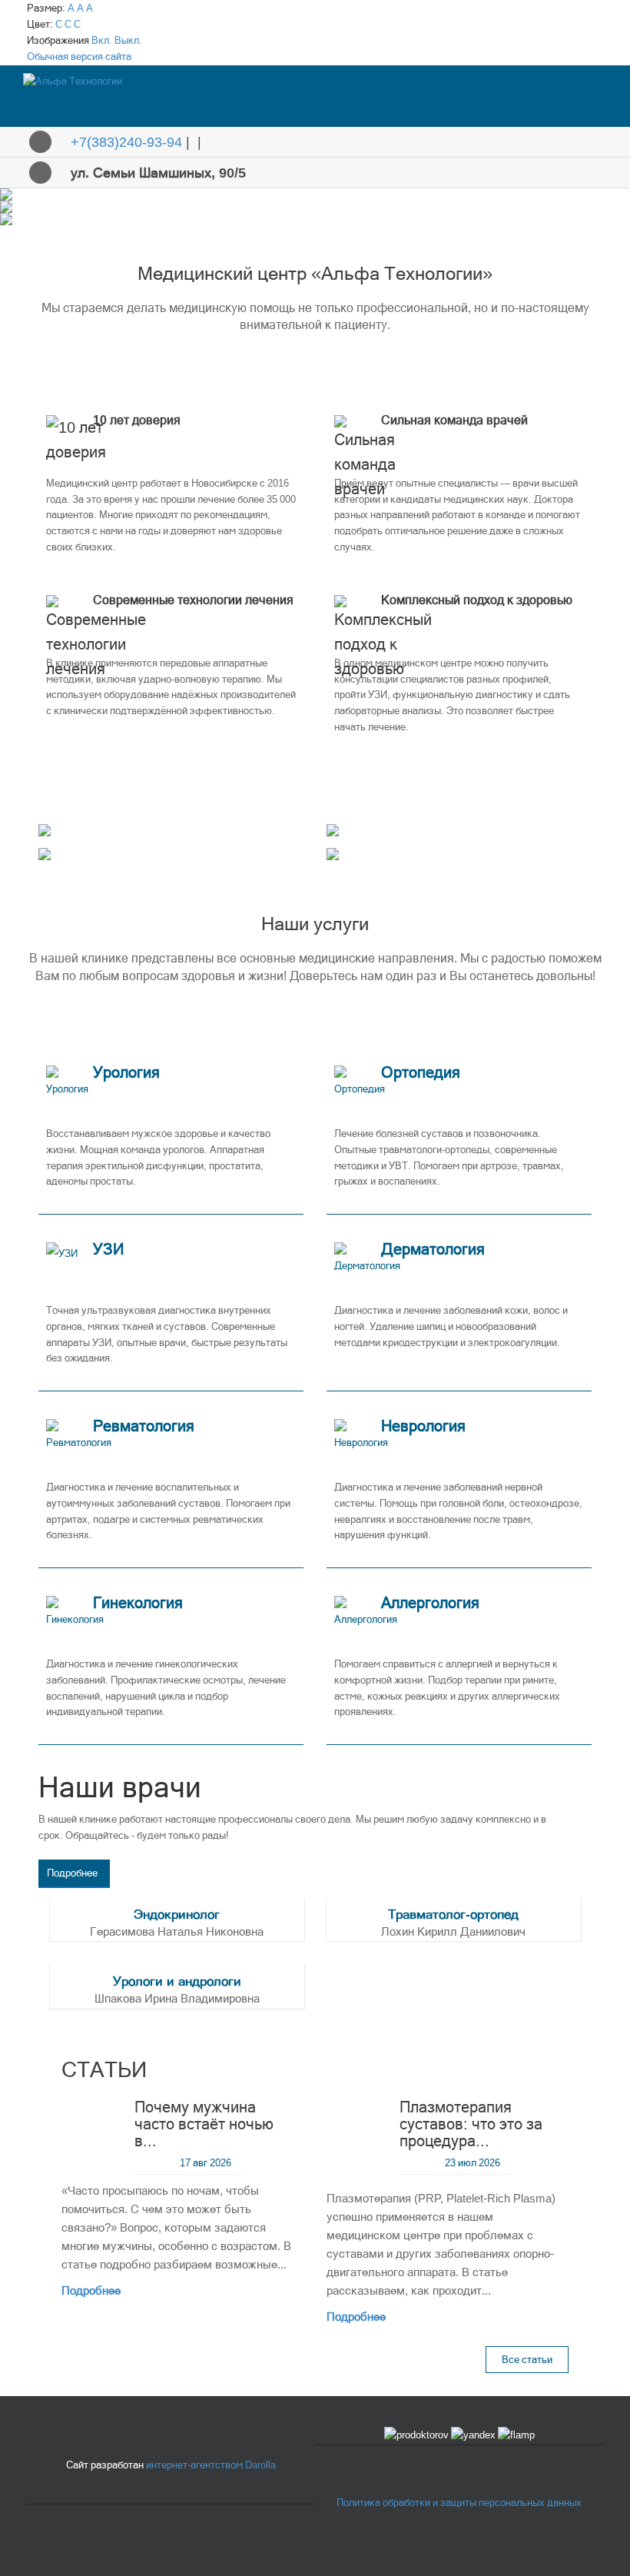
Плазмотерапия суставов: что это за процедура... (471, 2124)
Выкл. (128, 40)
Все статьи (527, 2360)
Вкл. (102, 40)
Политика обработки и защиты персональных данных (459, 2503)
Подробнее (72, 1873)
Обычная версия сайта (79, 57)
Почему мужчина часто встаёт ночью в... (204, 2124)
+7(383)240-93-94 (126, 142)
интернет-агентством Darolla (211, 2465)
